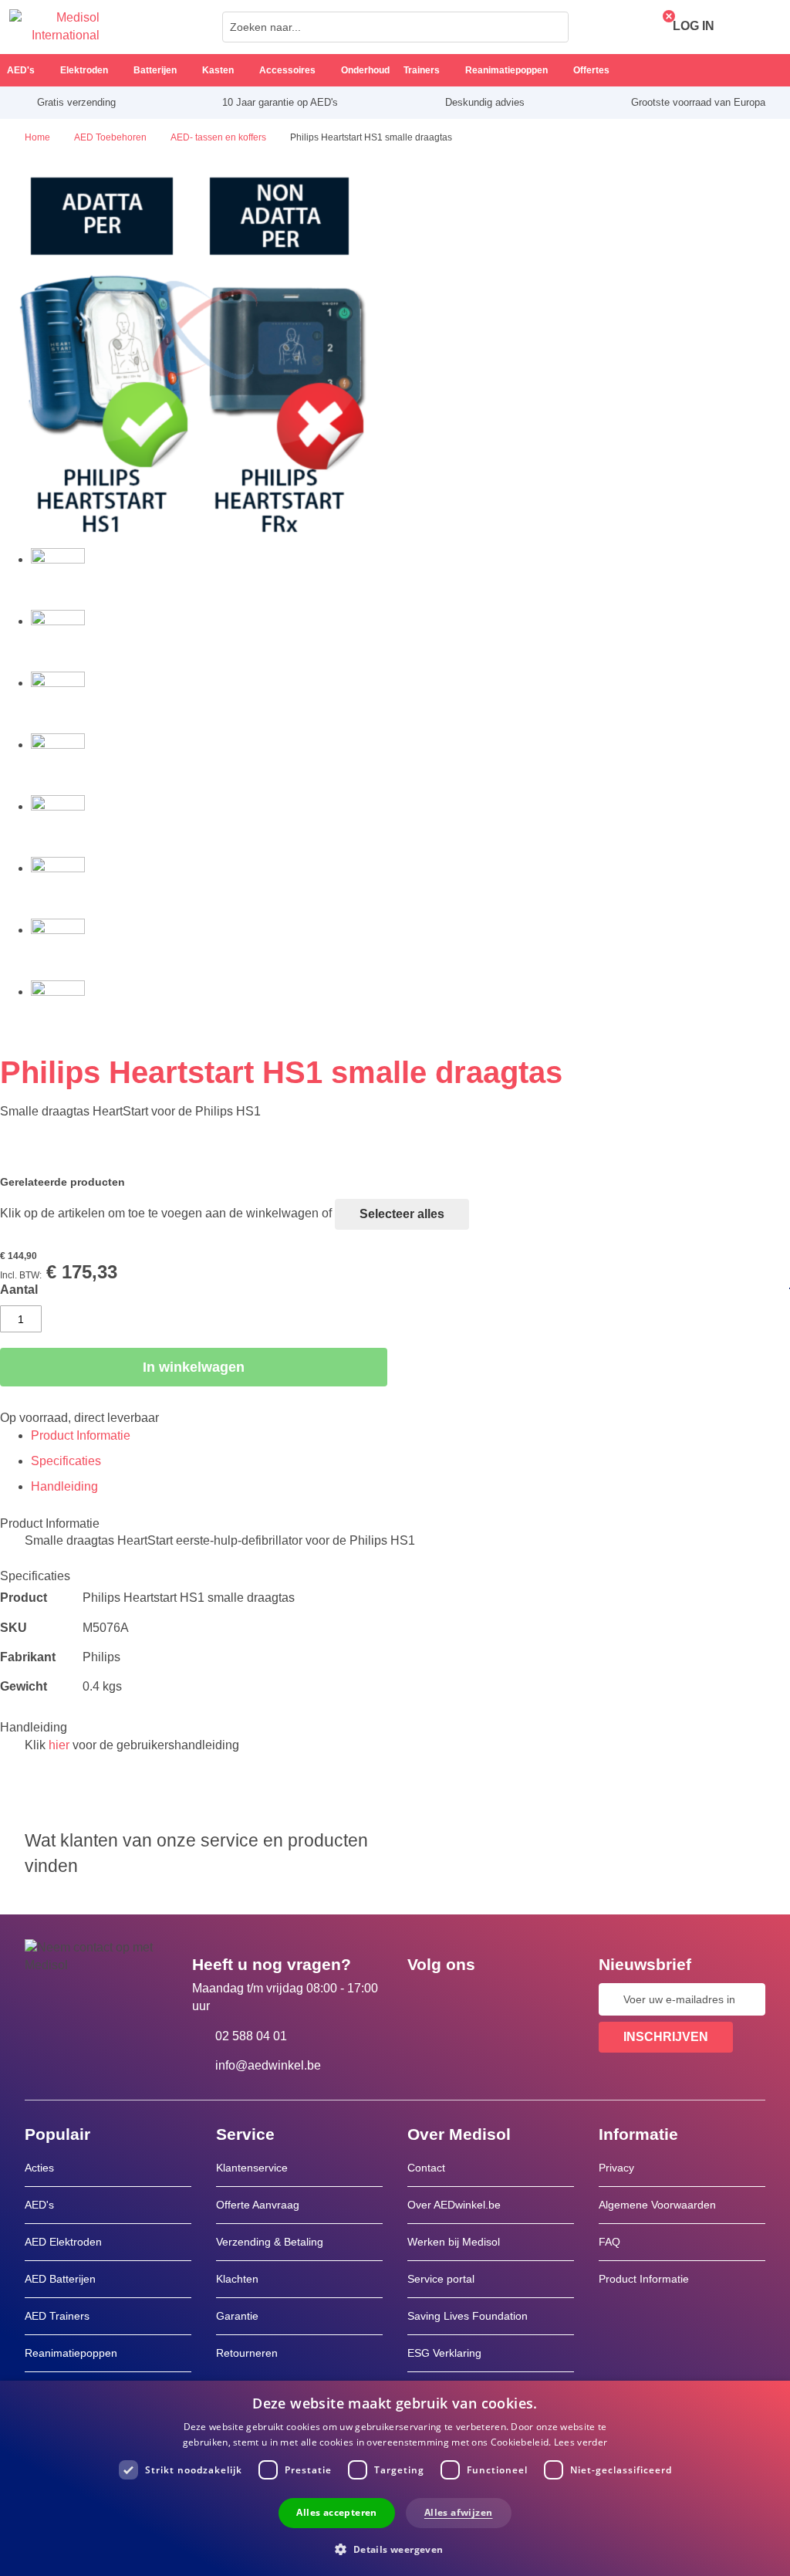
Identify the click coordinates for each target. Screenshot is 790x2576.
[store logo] (54, 27)
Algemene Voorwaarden (657, 2205)
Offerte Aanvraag (258, 2205)
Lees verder (581, 2442)
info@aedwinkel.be (268, 2065)
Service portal (441, 2279)
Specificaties (66, 1461)
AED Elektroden (63, 2242)
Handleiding (64, 1486)
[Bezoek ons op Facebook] (424, 1999)
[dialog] (395, 2478)
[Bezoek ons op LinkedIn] (468, 1999)
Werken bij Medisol (454, 2242)
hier (59, 1745)
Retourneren (247, 2353)
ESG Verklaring (444, 2353)
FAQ (609, 2242)
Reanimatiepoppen (71, 2353)
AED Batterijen (60, 2279)
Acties (39, 2168)
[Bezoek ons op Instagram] (513, 1999)
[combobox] (395, 27)
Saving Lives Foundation (468, 2316)
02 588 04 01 (251, 2036)
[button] (395, 2549)
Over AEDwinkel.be (454, 2205)
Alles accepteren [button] (336, 2512)
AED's (39, 2205)
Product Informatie (81, 1435)
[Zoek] (552, 27)
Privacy (616, 2168)
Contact (426, 2168)
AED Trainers (57, 2316)
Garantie (237, 2316)
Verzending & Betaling (270, 2242)
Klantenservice (252, 2168)
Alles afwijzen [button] (459, 2512)
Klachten (237, 2279)
